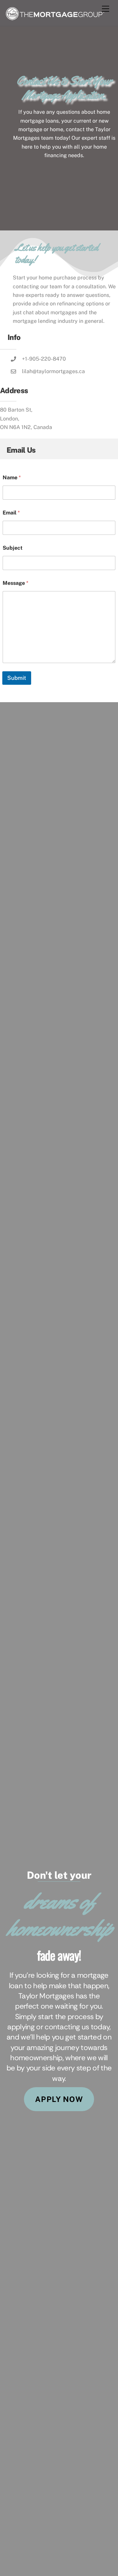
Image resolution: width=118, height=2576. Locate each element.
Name (12, 477)
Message (15, 583)
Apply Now (59, 2099)
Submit (17, 678)
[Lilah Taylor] (55, 18)
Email (11, 513)
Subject (13, 548)
